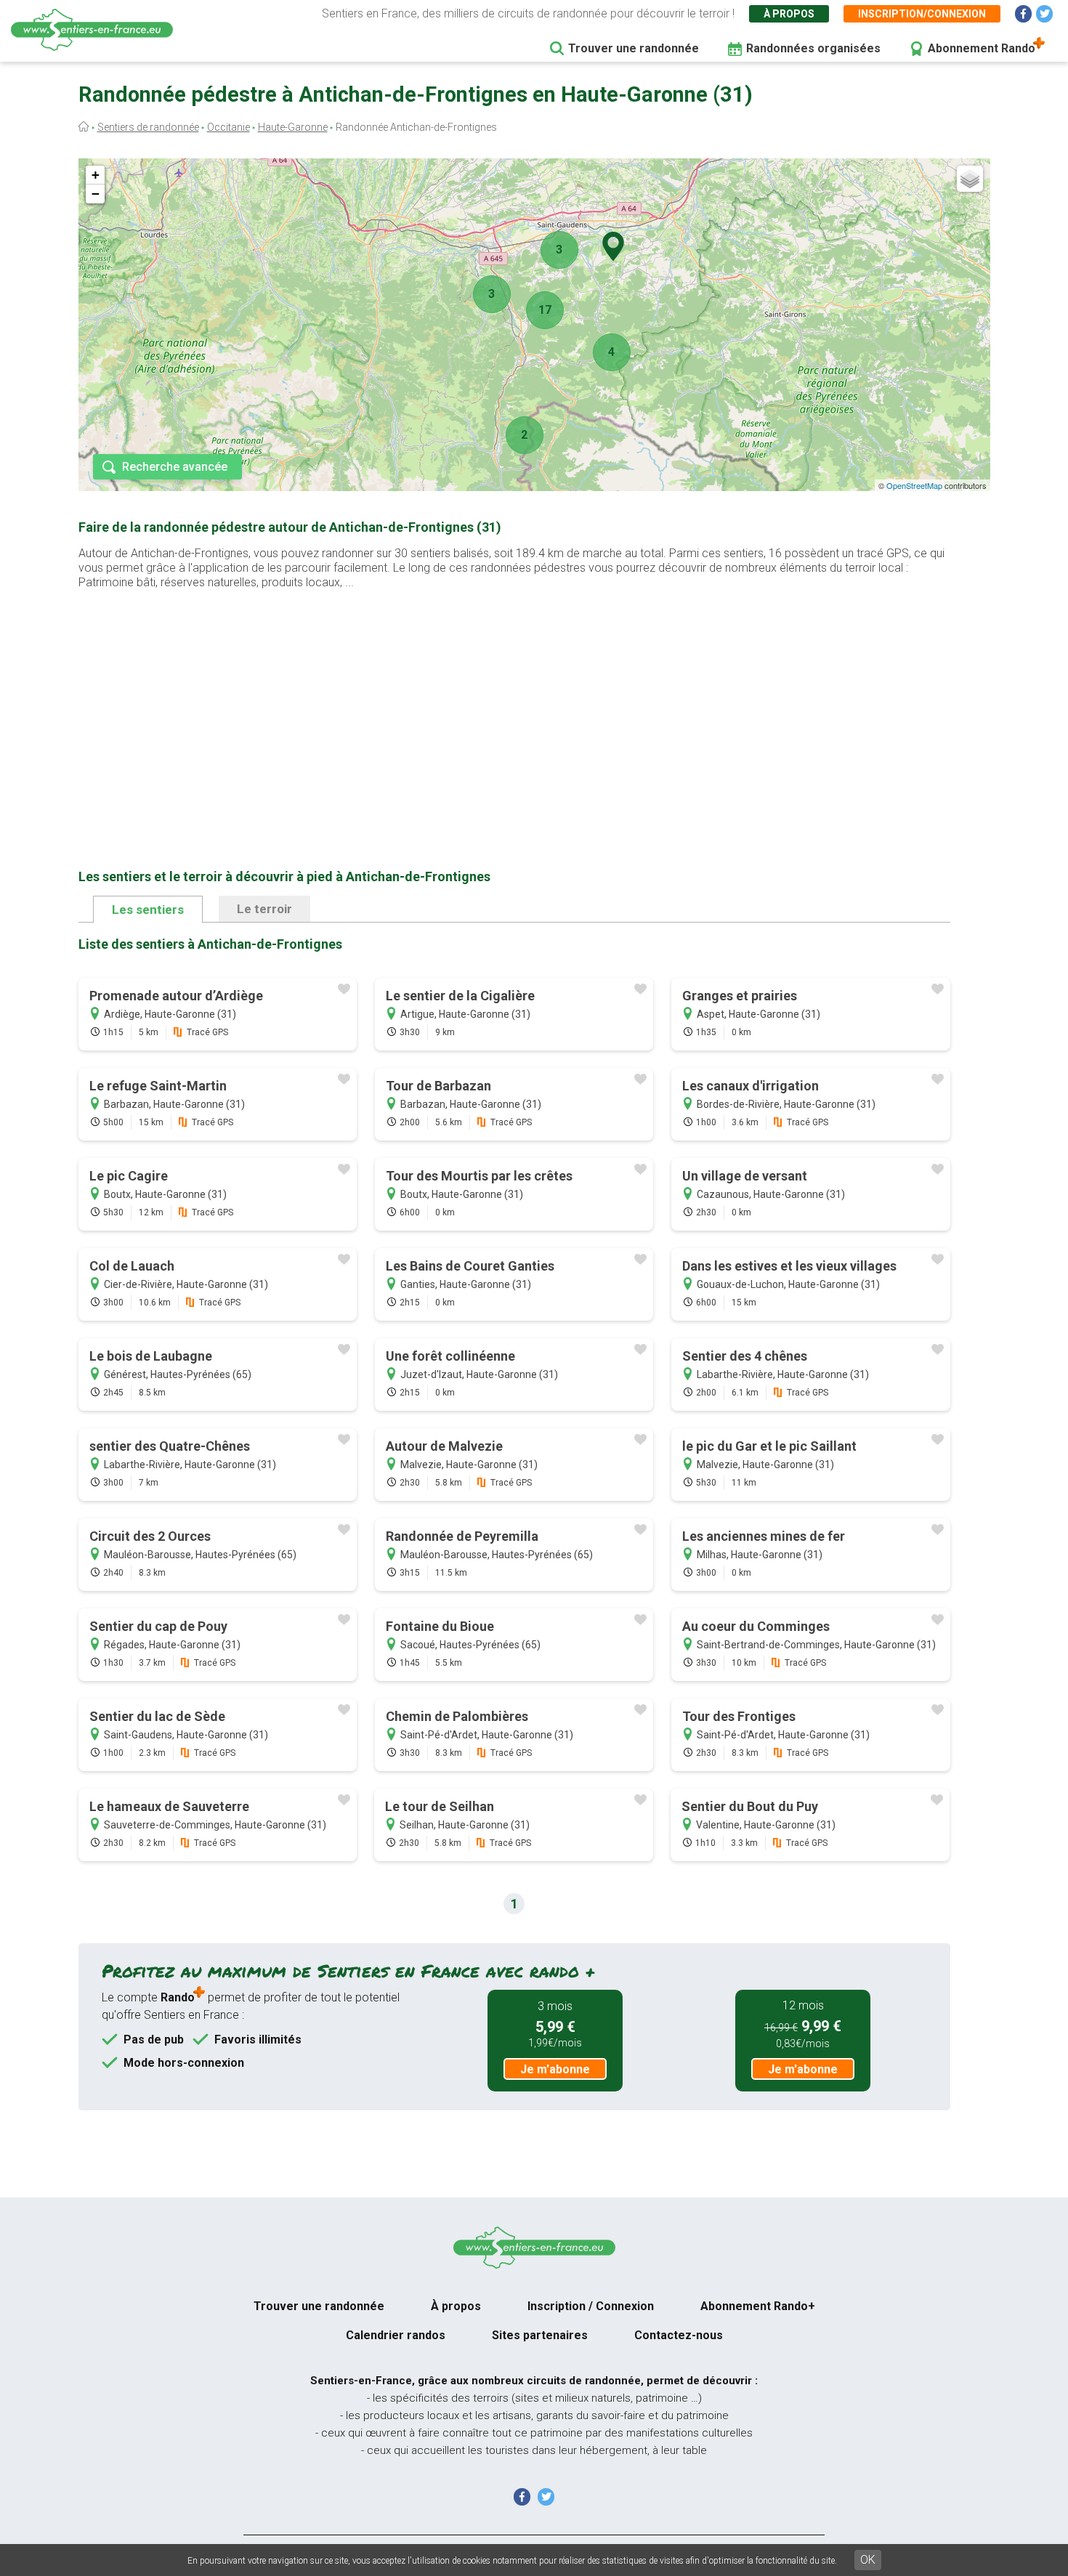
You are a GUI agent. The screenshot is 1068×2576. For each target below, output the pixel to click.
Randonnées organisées (813, 48)
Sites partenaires (540, 2335)
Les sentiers (148, 910)
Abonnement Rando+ (758, 2306)
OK (868, 2560)
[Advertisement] (514, 706)
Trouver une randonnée (634, 48)
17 (545, 310)
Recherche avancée (175, 467)
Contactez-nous (679, 2335)
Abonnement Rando (982, 48)
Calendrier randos (396, 2335)
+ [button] (96, 175)
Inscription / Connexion (591, 2306)
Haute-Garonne (293, 127)
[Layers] (970, 179)
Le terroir (264, 909)
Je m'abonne (555, 2069)
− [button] (96, 194)
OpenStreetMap (914, 485)
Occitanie (228, 127)
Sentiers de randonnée (148, 127)
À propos (789, 14)
